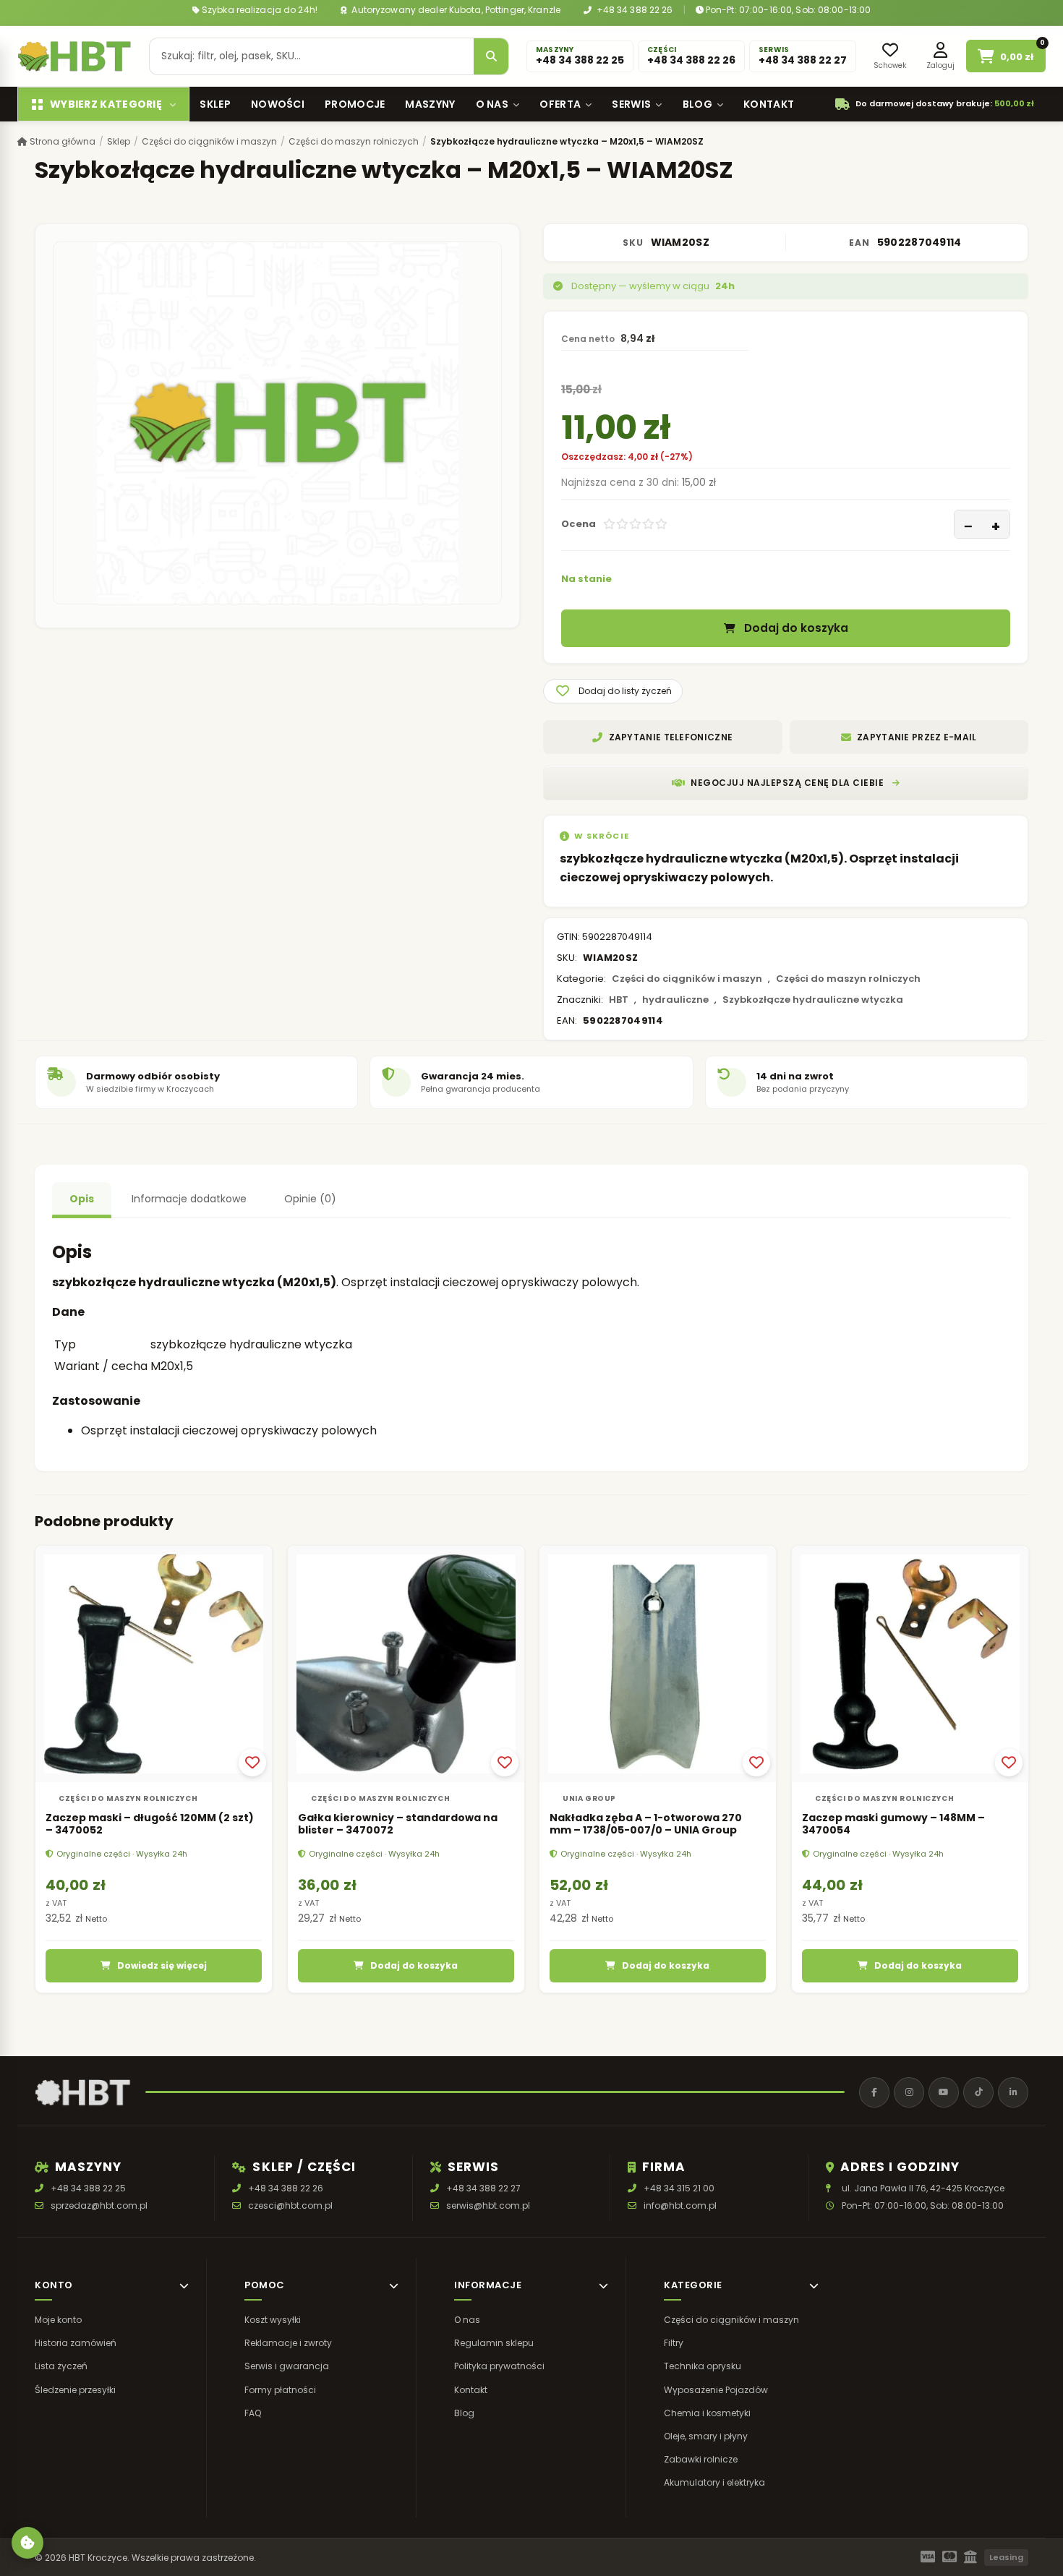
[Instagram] (909, 2092)
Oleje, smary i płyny (706, 2436)
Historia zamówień (76, 2343)
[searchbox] (312, 56)
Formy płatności (280, 2390)
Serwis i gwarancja (287, 2367)
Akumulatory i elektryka (714, 2483)
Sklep (215, 104)
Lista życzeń (61, 2367)
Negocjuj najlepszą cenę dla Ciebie (787, 783)
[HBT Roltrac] (74, 56)
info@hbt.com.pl (680, 2205)
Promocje (355, 104)
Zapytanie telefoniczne (671, 737)
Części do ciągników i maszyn (209, 141)
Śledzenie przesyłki (75, 2390)
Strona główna (61, 141)
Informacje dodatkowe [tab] (189, 1199)
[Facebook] (874, 2092)
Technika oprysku (703, 2367)
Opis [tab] (82, 1199)
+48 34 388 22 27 (483, 2188)
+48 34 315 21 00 (679, 2188)
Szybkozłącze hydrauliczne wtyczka (813, 1000)
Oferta (560, 104)
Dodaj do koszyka (796, 629)
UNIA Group (589, 1798)
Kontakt (769, 104)
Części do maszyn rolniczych (354, 141)
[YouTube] (944, 2092)
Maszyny (430, 104)
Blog (697, 104)
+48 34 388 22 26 (633, 10)
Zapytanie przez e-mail (917, 737)
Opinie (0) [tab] (310, 1199)
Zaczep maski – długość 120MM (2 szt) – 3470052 (150, 1823)
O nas (492, 104)
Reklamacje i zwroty (288, 2343)
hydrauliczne (675, 1000)
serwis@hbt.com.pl (488, 2205)
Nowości (278, 104)
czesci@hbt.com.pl (290, 2205)
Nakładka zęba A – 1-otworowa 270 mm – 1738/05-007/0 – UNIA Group (646, 1823)
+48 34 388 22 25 (88, 2188)
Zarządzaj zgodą (27, 2543)
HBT (619, 1000)
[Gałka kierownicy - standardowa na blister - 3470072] (406, 1664)
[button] (613, 691)
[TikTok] (978, 2092)
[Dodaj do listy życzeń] (252, 1762)
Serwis (631, 104)
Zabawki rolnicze (701, 2459)
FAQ (253, 2413)
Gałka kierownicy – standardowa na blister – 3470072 (398, 1823)
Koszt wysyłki (273, 2320)
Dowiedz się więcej (162, 1965)
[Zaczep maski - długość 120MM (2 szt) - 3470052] (154, 1664)
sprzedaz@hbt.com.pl (99, 2205)
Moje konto (58, 2320)
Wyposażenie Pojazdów (716, 2390)
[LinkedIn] (1013, 2092)
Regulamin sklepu (494, 2343)
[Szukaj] (491, 56)
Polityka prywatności (499, 2367)
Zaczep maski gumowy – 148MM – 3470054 (893, 1823)
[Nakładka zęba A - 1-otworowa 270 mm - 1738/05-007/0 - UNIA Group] (658, 1664)
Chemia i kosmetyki (707, 2413)
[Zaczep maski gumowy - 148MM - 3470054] (910, 1664)
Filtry (674, 2343)
